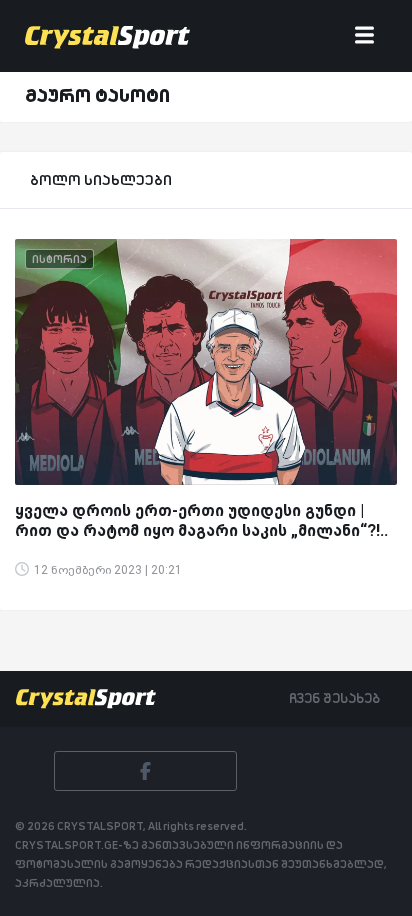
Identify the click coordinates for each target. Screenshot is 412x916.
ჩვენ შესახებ (334, 698)
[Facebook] (145, 771)
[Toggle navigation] (364, 36)
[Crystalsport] (107, 36)
